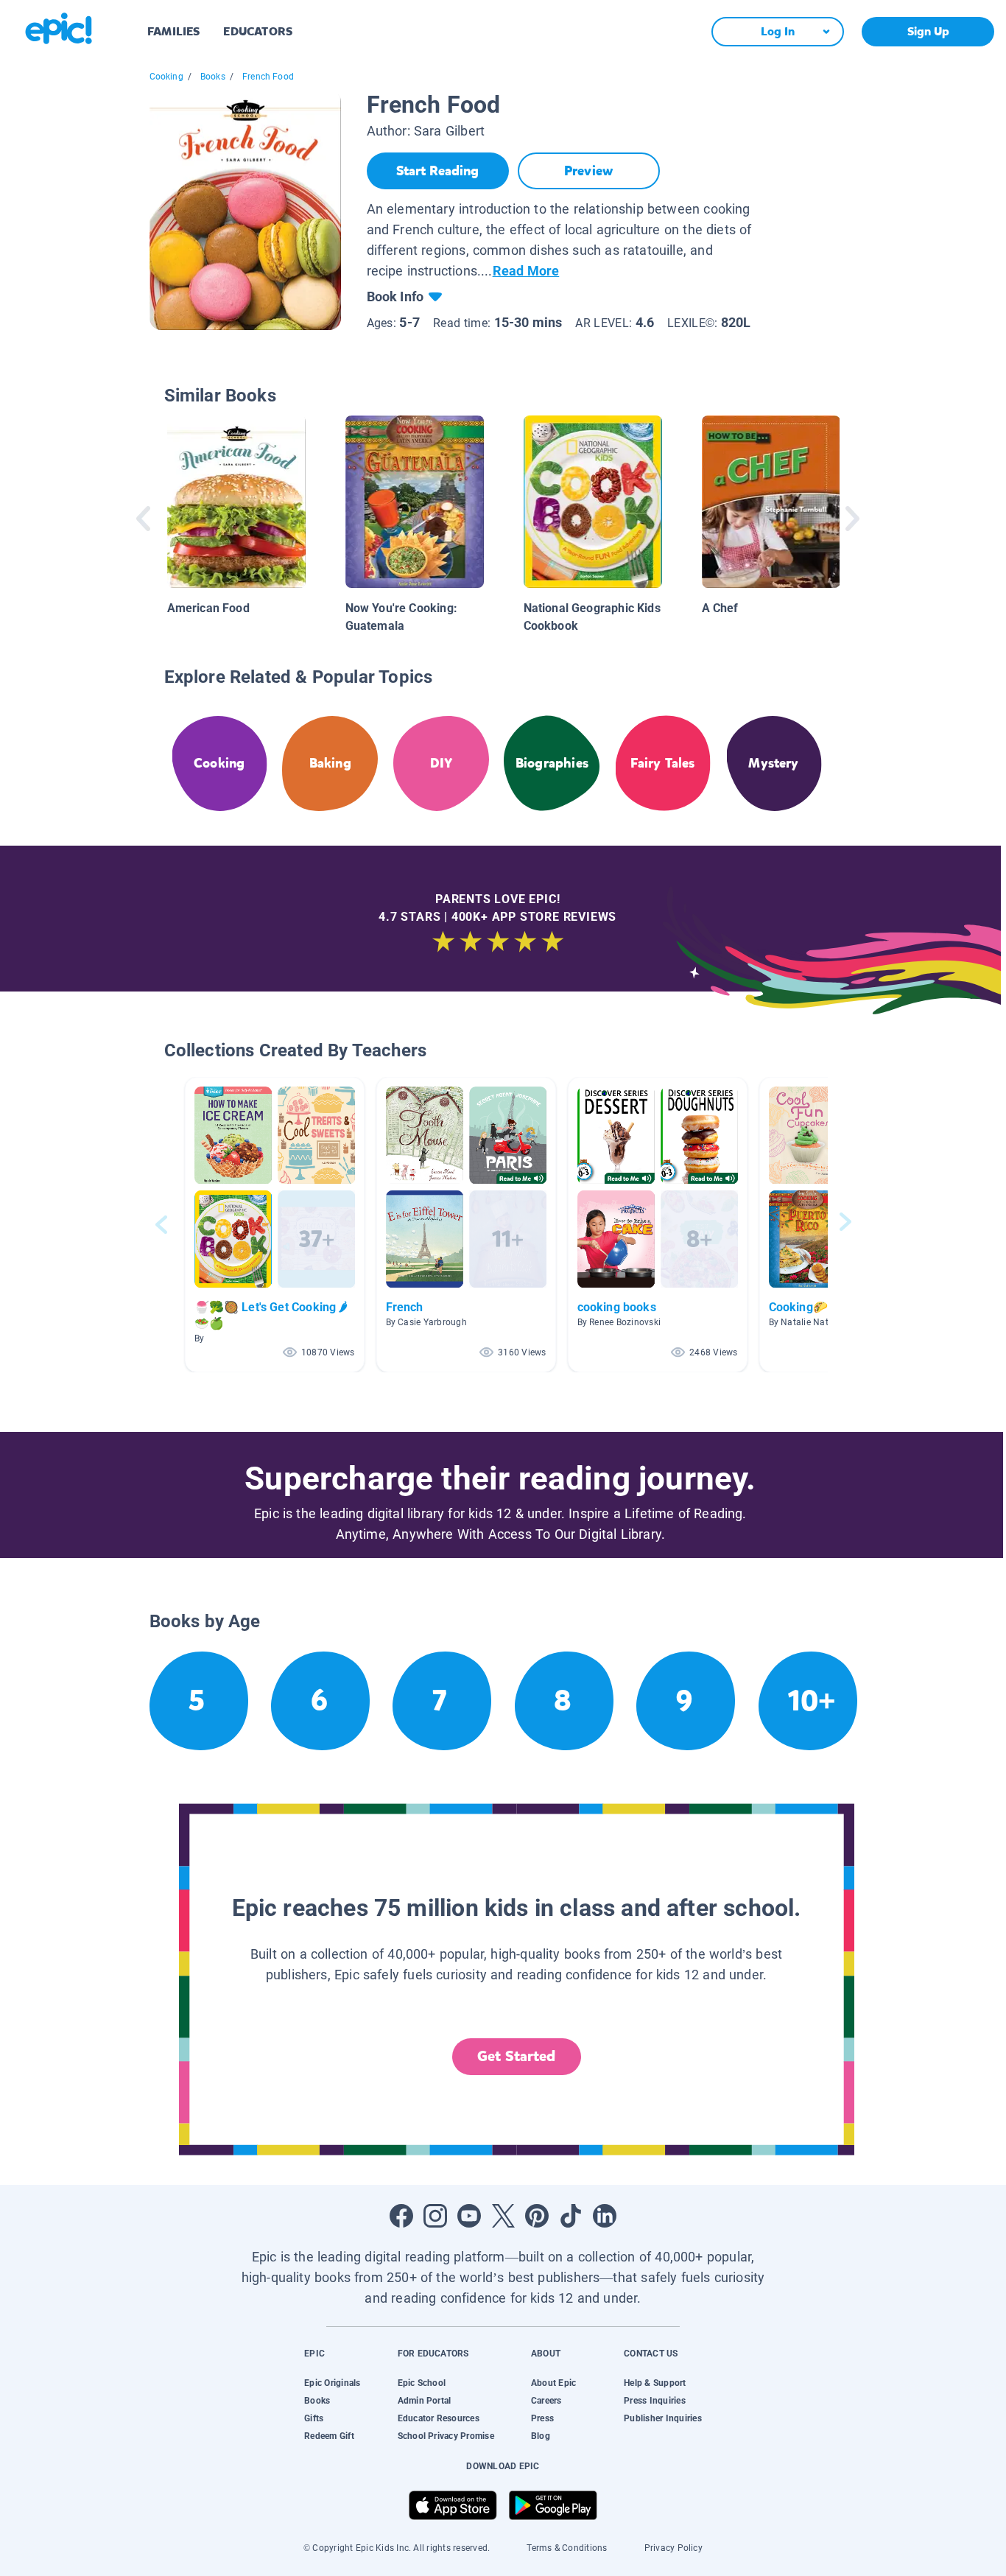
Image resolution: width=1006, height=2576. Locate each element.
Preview (588, 171)
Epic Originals (332, 2383)
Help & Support (655, 2383)
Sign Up (928, 31)
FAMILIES (173, 31)
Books (213, 77)
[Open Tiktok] (571, 2216)
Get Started (516, 2056)
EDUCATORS (258, 31)
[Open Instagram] (435, 2216)
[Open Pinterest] (537, 2216)
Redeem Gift (329, 2436)
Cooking (166, 77)
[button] (275, 1225)
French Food (268, 77)
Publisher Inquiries (663, 2418)
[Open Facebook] (401, 2216)
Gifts (314, 2418)
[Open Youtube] (469, 2216)
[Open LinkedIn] (605, 2216)
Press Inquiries (655, 2401)
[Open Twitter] (503, 2216)
